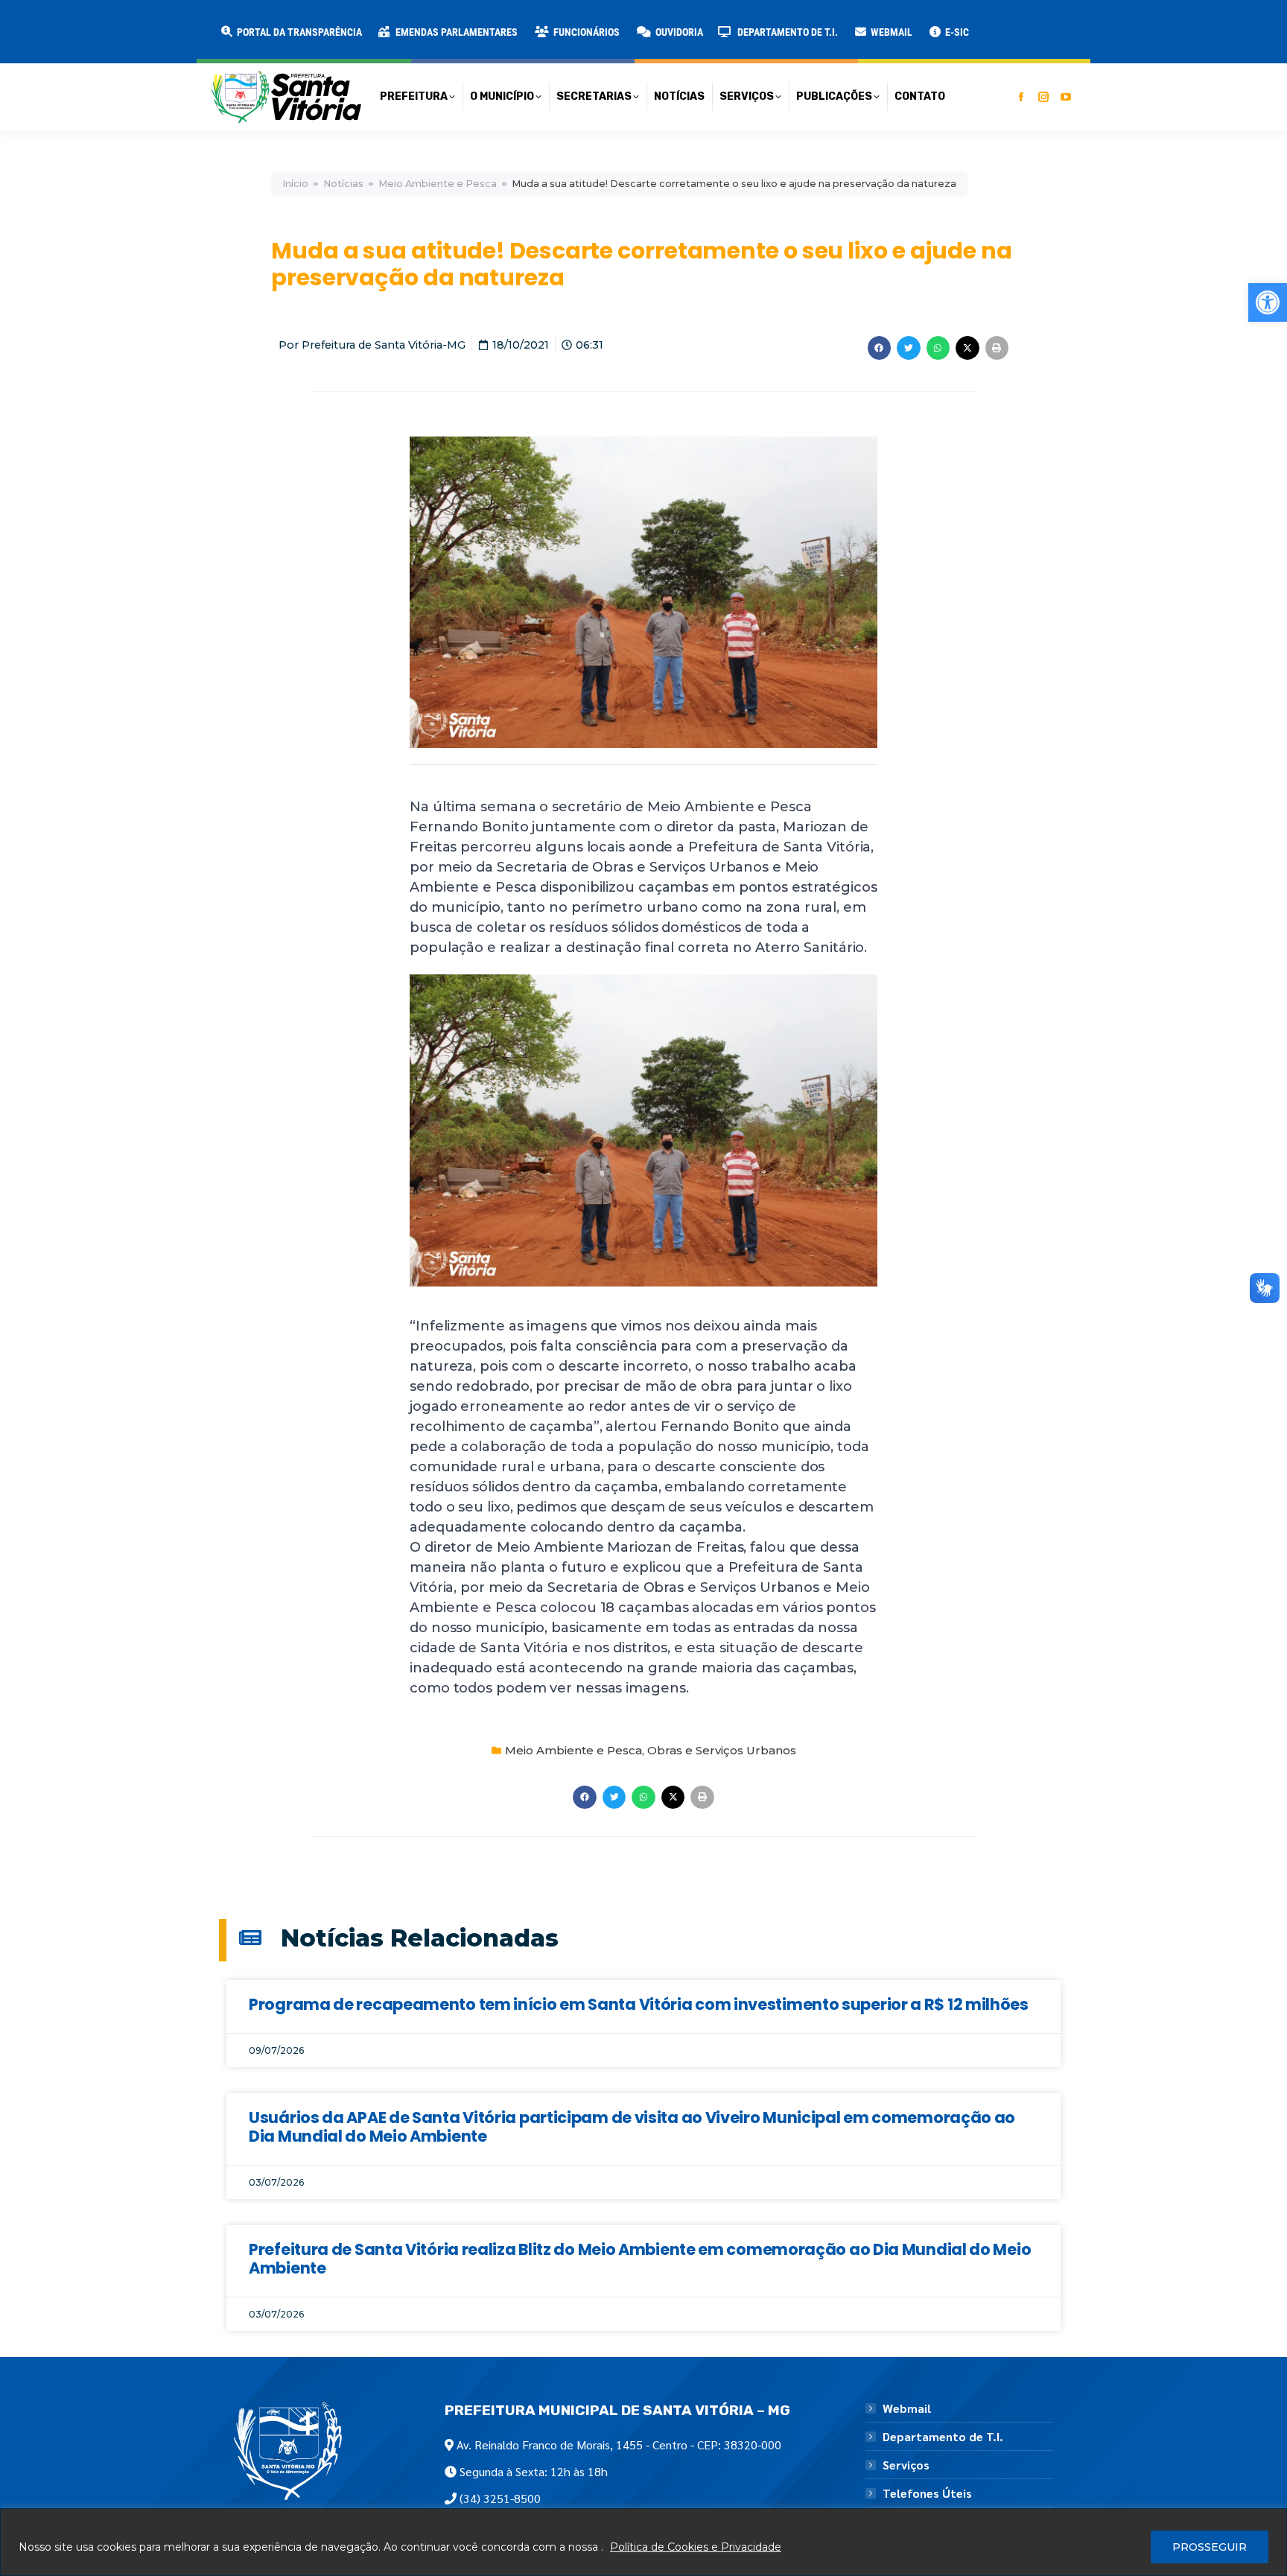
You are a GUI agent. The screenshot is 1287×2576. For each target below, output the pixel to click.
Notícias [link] (343, 184)
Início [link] (295, 184)
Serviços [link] (906, 2465)
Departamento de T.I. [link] (943, 2437)
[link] (1268, 302)
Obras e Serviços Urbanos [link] (722, 1750)
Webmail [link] (907, 2408)
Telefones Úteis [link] (927, 2493)
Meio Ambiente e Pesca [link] (438, 184)
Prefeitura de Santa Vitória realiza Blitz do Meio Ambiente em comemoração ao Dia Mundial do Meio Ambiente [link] (640, 2259)
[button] (240, 22)
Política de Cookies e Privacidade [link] (696, 2547)
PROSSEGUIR (1210, 2547)
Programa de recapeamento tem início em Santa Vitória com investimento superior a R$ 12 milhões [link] (639, 2004)
